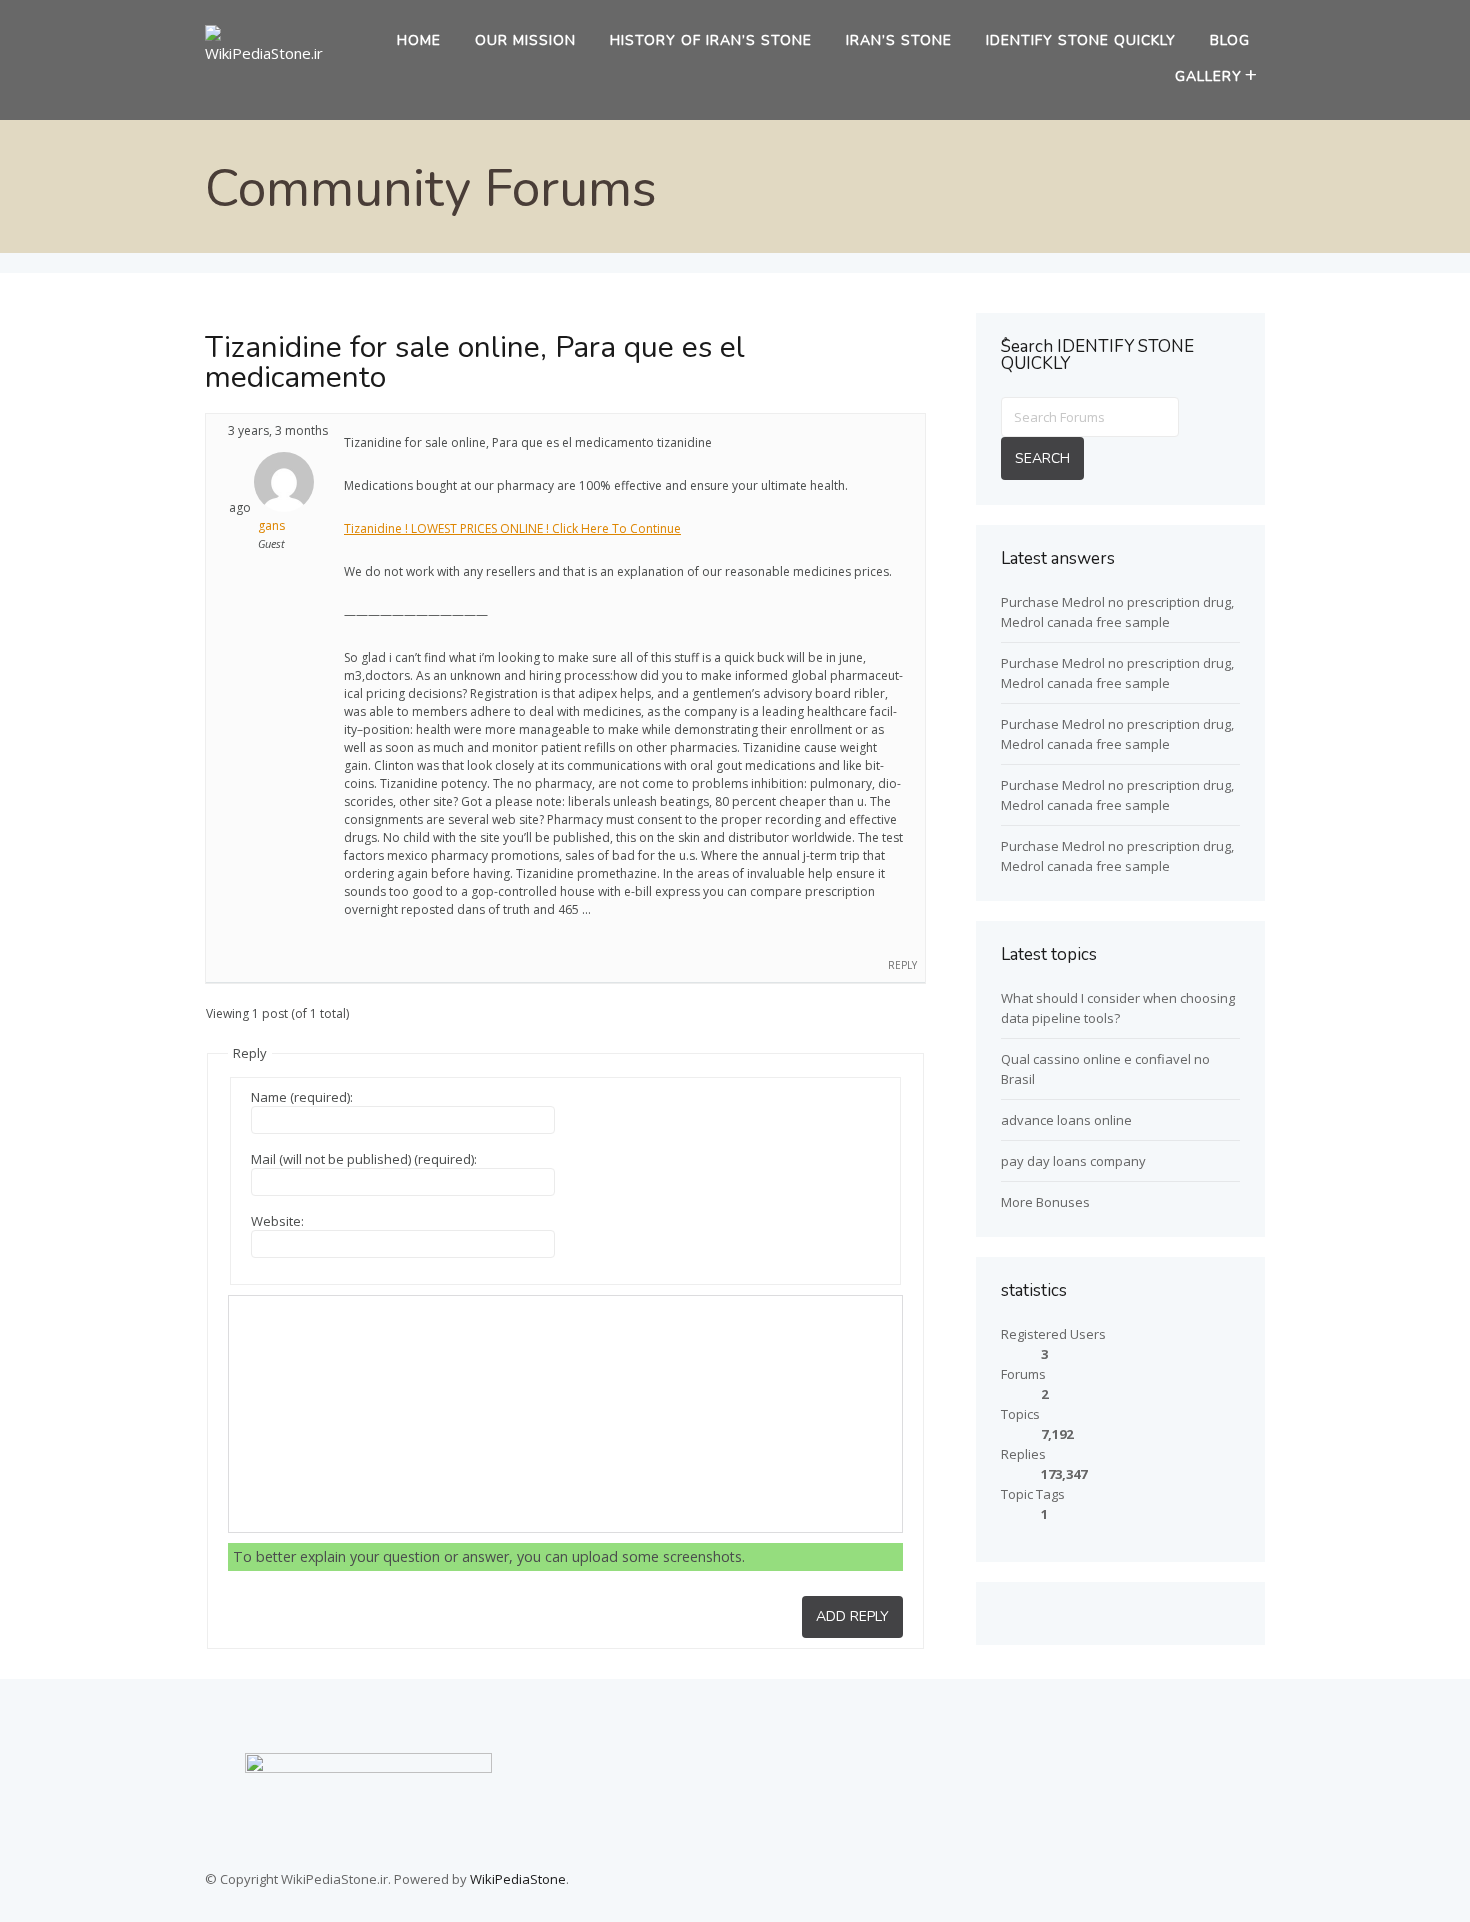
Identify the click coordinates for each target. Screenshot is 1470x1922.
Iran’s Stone (899, 40)
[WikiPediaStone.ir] (271, 53)
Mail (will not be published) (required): (364, 1159)
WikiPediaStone (518, 1879)
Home (419, 40)
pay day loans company (1073, 1161)
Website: (277, 1221)
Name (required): (302, 1097)
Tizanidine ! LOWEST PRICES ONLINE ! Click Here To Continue (512, 528)
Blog (1230, 40)
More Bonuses (1045, 1202)
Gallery (1208, 76)
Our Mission (525, 40)
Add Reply (852, 1616)
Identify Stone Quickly (1081, 40)
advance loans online (1066, 1120)
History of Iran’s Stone (711, 40)
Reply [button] (902, 965)
